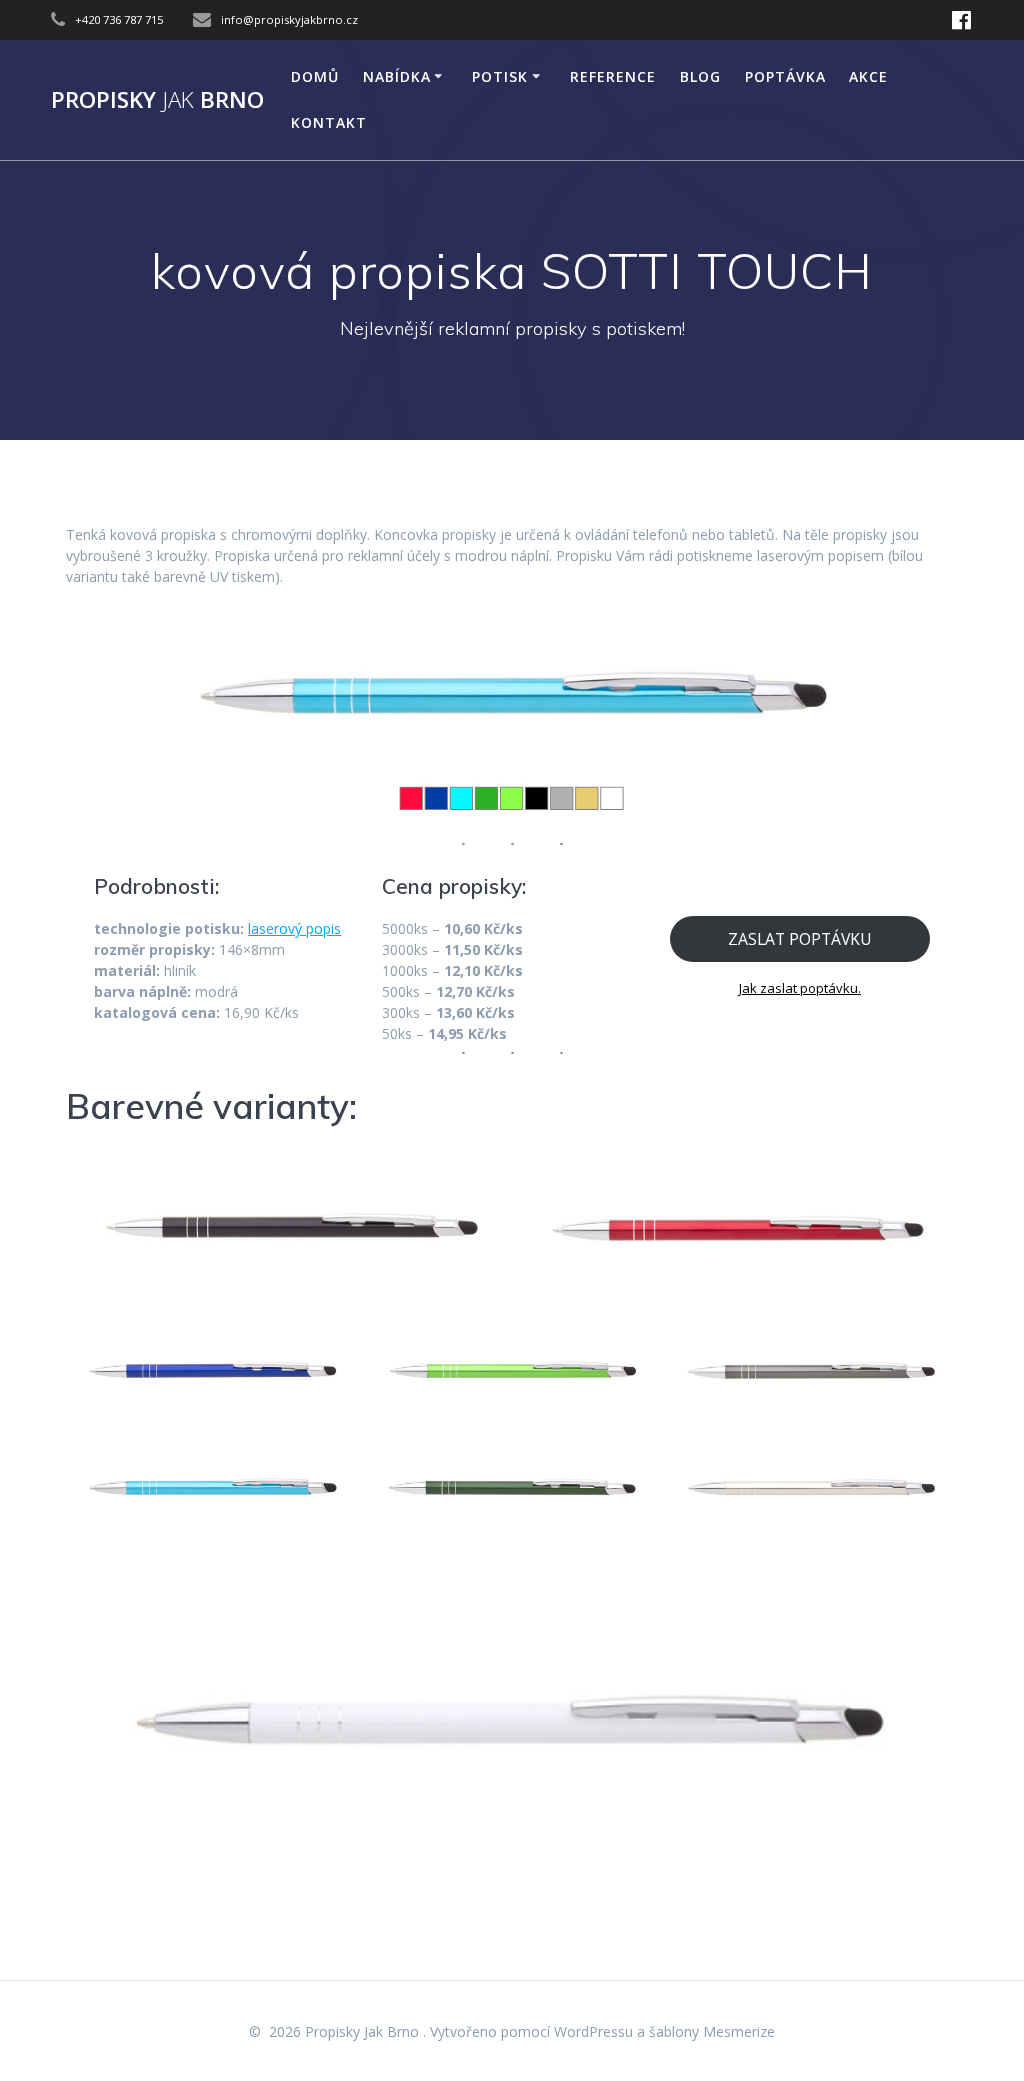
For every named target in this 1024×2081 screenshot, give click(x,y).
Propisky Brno (157, 100)
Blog (700, 76)
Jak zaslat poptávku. (800, 988)
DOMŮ (315, 76)
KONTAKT (329, 122)
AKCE (868, 76)
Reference (613, 76)
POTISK (500, 76)
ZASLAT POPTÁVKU (800, 939)
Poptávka (785, 76)
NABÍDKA (397, 76)
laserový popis (294, 928)
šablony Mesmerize (712, 2031)
